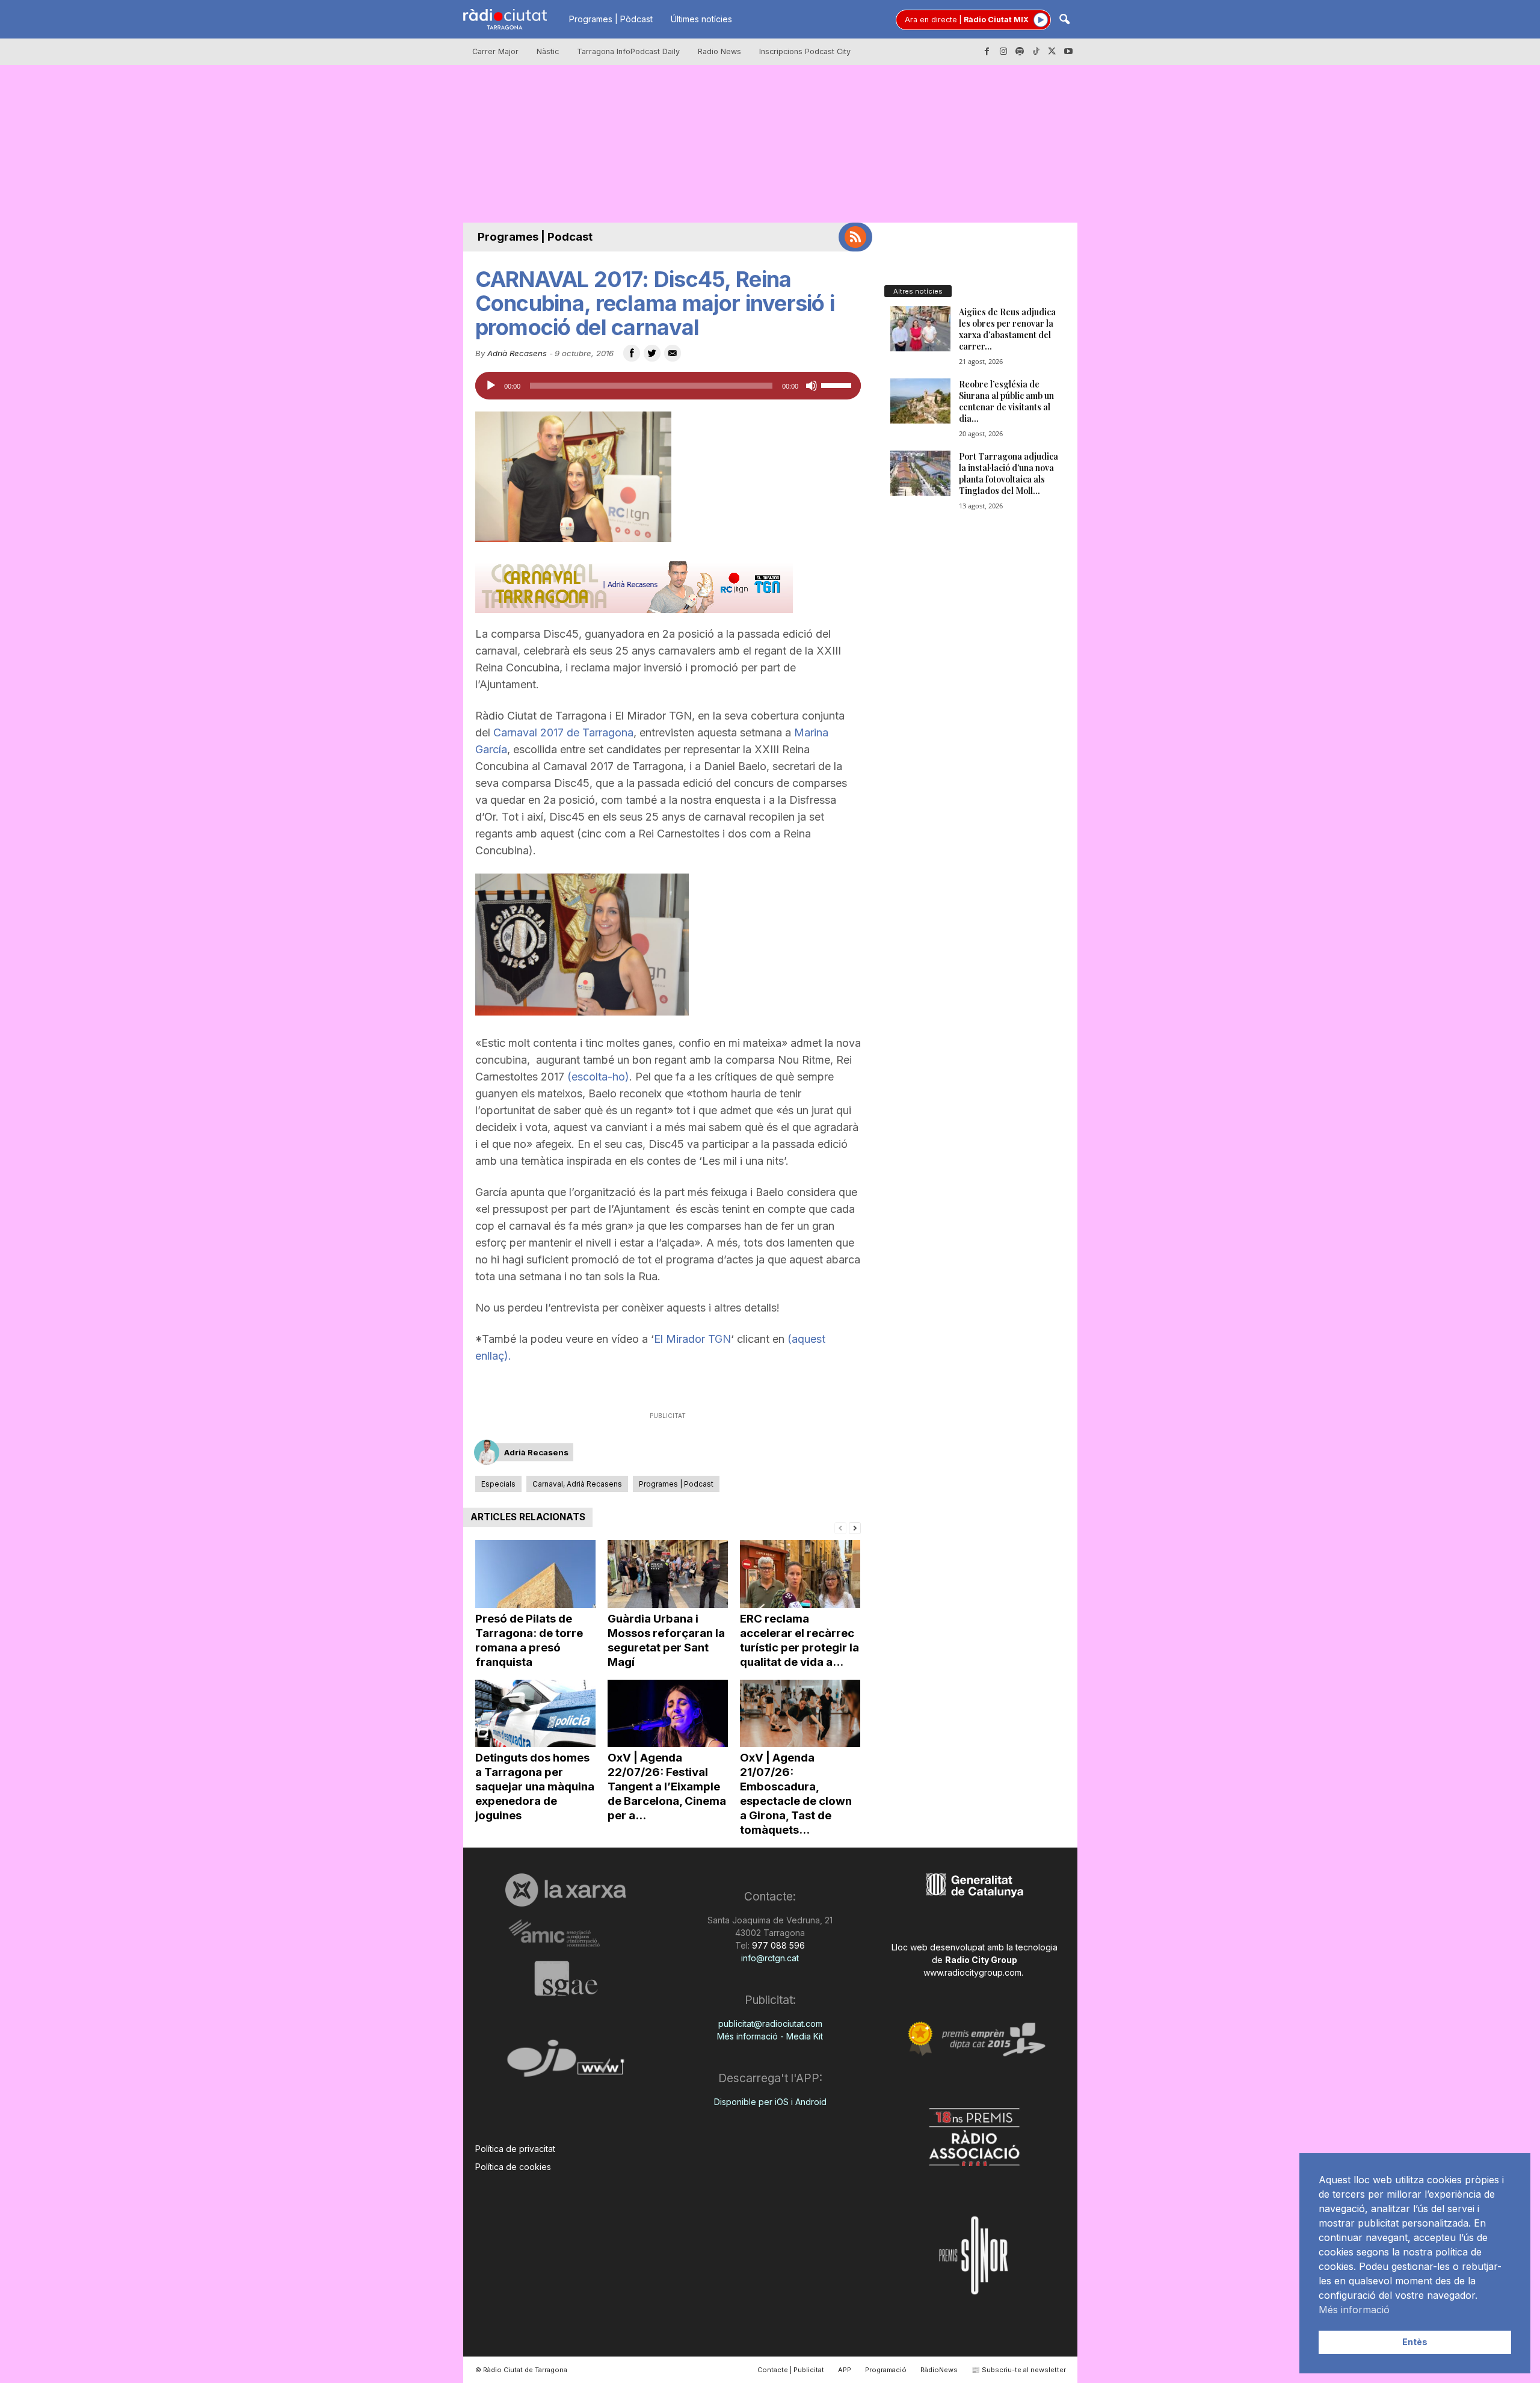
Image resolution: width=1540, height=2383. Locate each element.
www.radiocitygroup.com (972, 1972)
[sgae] (566, 1978)
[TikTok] (1036, 52)
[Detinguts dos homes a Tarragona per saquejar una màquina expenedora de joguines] (535, 1714)
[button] (1064, 20)
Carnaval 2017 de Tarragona (562, 732)
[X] (1052, 52)
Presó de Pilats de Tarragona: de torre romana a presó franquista (529, 1640)
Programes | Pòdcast (611, 19)
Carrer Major (495, 51)
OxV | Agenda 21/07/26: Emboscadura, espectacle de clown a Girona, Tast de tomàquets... (796, 1794)
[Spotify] (1020, 52)
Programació (886, 2370)
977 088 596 (777, 1945)
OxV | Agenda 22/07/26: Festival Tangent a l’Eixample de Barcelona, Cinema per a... (667, 1786)
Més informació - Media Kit (770, 2036)
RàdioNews (939, 2370)
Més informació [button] (1354, 2310)
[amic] (566, 1934)
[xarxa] (566, 1890)
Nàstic (548, 51)
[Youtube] (1068, 52)
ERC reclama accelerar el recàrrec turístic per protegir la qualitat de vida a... (799, 1640)
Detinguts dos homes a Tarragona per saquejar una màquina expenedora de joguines (535, 1786)
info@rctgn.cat (770, 1958)
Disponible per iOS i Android (770, 2102)
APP (845, 2370)
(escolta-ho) (597, 1077)
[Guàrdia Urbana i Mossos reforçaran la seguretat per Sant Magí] (668, 1574)
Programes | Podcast (535, 237)
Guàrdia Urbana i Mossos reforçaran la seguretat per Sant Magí (666, 1640)
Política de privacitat (515, 2149)
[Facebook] (987, 52)
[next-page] (855, 1527)
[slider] (838, 384)
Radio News (719, 51)
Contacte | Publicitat (791, 2370)
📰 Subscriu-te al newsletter (1019, 2370)
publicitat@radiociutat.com (770, 2024)
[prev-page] (840, 1527)
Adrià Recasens (517, 353)
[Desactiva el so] (812, 386)
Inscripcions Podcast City (805, 51)
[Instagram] (1003, 52)
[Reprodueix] (491, 386)
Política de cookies (513, 2167)
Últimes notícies (701, 19)
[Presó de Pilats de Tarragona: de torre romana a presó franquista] (535, 1574)
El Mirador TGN (692, 1339)
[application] (668, 386)
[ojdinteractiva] (566, 2063)
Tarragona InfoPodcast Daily (628, 51)
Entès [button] (1415, 2342)
